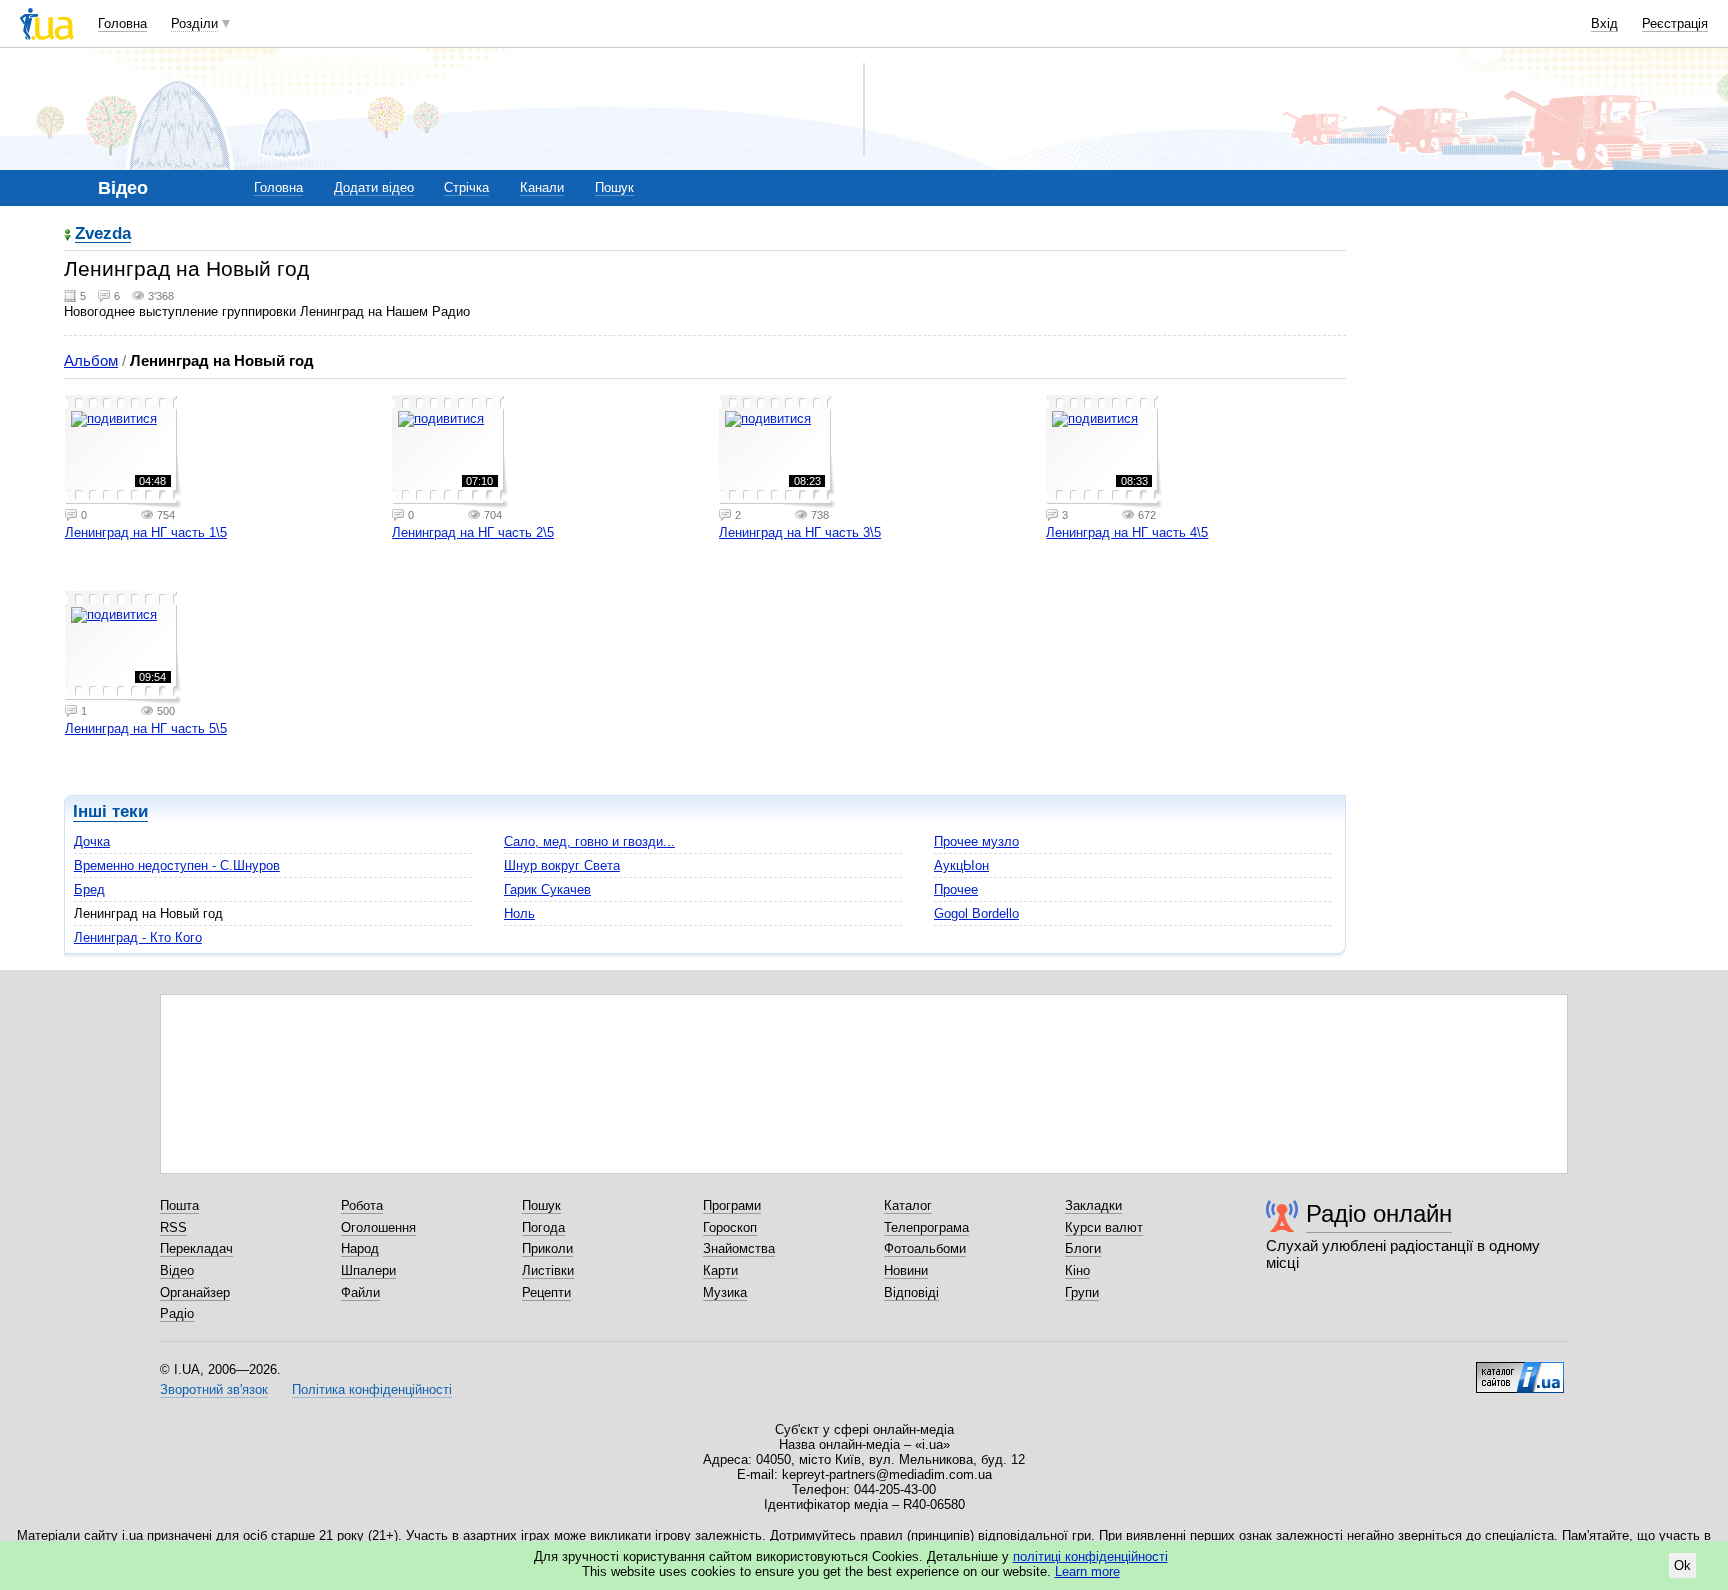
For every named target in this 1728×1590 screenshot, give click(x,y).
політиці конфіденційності (1090, 1556)
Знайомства (739, 1248)
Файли (360, 1292)
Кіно (1077, 1270)
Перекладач (196, 1248)
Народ (360, 1248)
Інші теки (110, 811)
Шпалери (368, 1270)
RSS (173, 1227)
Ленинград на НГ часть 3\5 (800, 532)
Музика (725, 1292)
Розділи (194, 23)
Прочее (956, 889)
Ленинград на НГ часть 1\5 (146, 532)
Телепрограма (926, 1227)
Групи (1082, 1292)
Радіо (177, 1313)
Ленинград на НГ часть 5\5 (146, 728)
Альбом (91, 360)
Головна (122, 23)
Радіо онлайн (1379, 1213)
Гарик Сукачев (547, 889)
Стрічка (466, 187)
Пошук (614, 187)
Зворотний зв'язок (214, 1389)
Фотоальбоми (925, 1248)
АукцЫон (961, 865)
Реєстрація (1675, 23)
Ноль (519, 913)
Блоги (1083, 1248)
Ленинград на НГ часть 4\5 (1127, 532)
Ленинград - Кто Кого (138, 937)
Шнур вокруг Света (562, 865)
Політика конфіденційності (372, 1389)
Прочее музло (976, 841)
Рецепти (546, 1292)
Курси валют (1104, 1227)
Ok (1682, 1565)
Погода (543, 1227)
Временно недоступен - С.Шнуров (177, 865)
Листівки (548, 1270)
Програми (732, 1205)
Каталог (908, 1205)
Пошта (179, 1205)
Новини (906, 1270)
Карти (720, 1270)
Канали (542, 187)
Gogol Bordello (976, 913)
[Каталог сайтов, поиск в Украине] (1520, 1370)
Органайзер (195, 1292)
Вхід (1604, 23)
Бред (89, 889)
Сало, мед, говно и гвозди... (589, 841)
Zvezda (103, 234)
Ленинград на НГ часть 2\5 (473, 532)
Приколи (547, 1248)
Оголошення (378, 1227)
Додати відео (374, 187)
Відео (177, 1270)
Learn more (1087, 1571)
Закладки (1093, 1205)
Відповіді (911, 1292)
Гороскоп (730, 1227)
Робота (362, 1205)
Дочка (92, 841)
